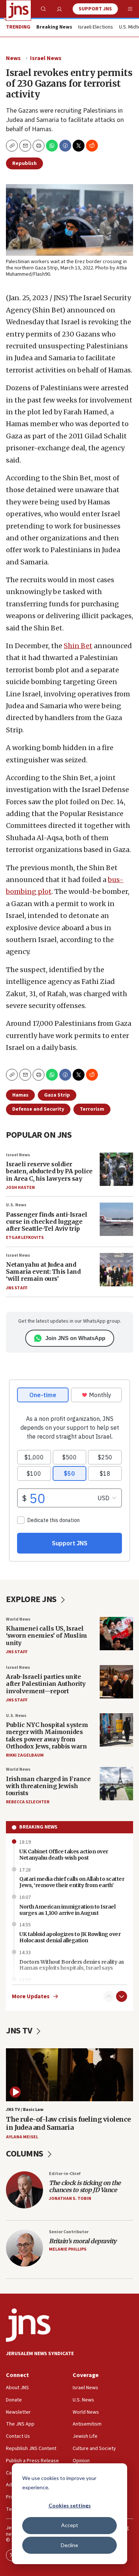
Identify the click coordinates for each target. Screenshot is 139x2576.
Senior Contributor (69, 2232)
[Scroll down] (122, 1996)
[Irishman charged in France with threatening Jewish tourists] (116, 1784)
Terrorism (92, 1109)
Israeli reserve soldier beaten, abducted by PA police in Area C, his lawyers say (49, 1171)
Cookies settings (70, 2505)
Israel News (46, 58)
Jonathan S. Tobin (70, 2199)
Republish (24, 163)
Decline (69, 2545)
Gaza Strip (57, 1095)
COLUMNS (25, 2154)
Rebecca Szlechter (28, 1802)
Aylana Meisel (22, 2137)
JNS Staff (17, 1288)
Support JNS (95, 9)
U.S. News (16, 1205)
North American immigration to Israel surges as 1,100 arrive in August (67, 1910)
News (13, 58)
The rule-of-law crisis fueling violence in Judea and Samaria (68, 2123)
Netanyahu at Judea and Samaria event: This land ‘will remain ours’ (43, 1272)
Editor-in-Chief (65, 2174)
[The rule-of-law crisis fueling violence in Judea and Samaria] (69, 2075)
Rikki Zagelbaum (25, 1755)
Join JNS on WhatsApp (75, 1338)
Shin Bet (78, 646)
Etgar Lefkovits (25, 1238)
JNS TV (20, 2031)
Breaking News (38, 1827)
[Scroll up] (109, 1996)
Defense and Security (38, 1109)
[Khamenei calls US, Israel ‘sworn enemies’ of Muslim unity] (116, 1634)
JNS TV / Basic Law (25, 2110)
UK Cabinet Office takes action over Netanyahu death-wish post (64, 1855)
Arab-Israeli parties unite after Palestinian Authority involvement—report (46, 1684)
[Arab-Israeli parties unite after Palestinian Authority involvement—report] (116, 1682)
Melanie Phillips (68, 2249)
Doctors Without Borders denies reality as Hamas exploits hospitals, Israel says (72, 1965)
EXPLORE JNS (32, 1599)
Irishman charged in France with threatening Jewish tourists (48, 1786)
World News (18, 1619)
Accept (70, 2525)
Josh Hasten (20, 1188)
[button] (39, 146)
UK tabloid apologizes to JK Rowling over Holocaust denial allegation (70, 1937)
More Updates (31, 1997)
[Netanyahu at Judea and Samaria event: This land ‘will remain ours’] (116, 1270)
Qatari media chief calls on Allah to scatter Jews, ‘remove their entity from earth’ (72, 1882)
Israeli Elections (96, 27)
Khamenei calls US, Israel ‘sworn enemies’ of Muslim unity (47, 1635)
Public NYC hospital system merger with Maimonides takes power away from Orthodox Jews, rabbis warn (47, 1735)
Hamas (20, 1095)
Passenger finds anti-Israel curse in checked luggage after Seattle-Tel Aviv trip (47, 1221)
